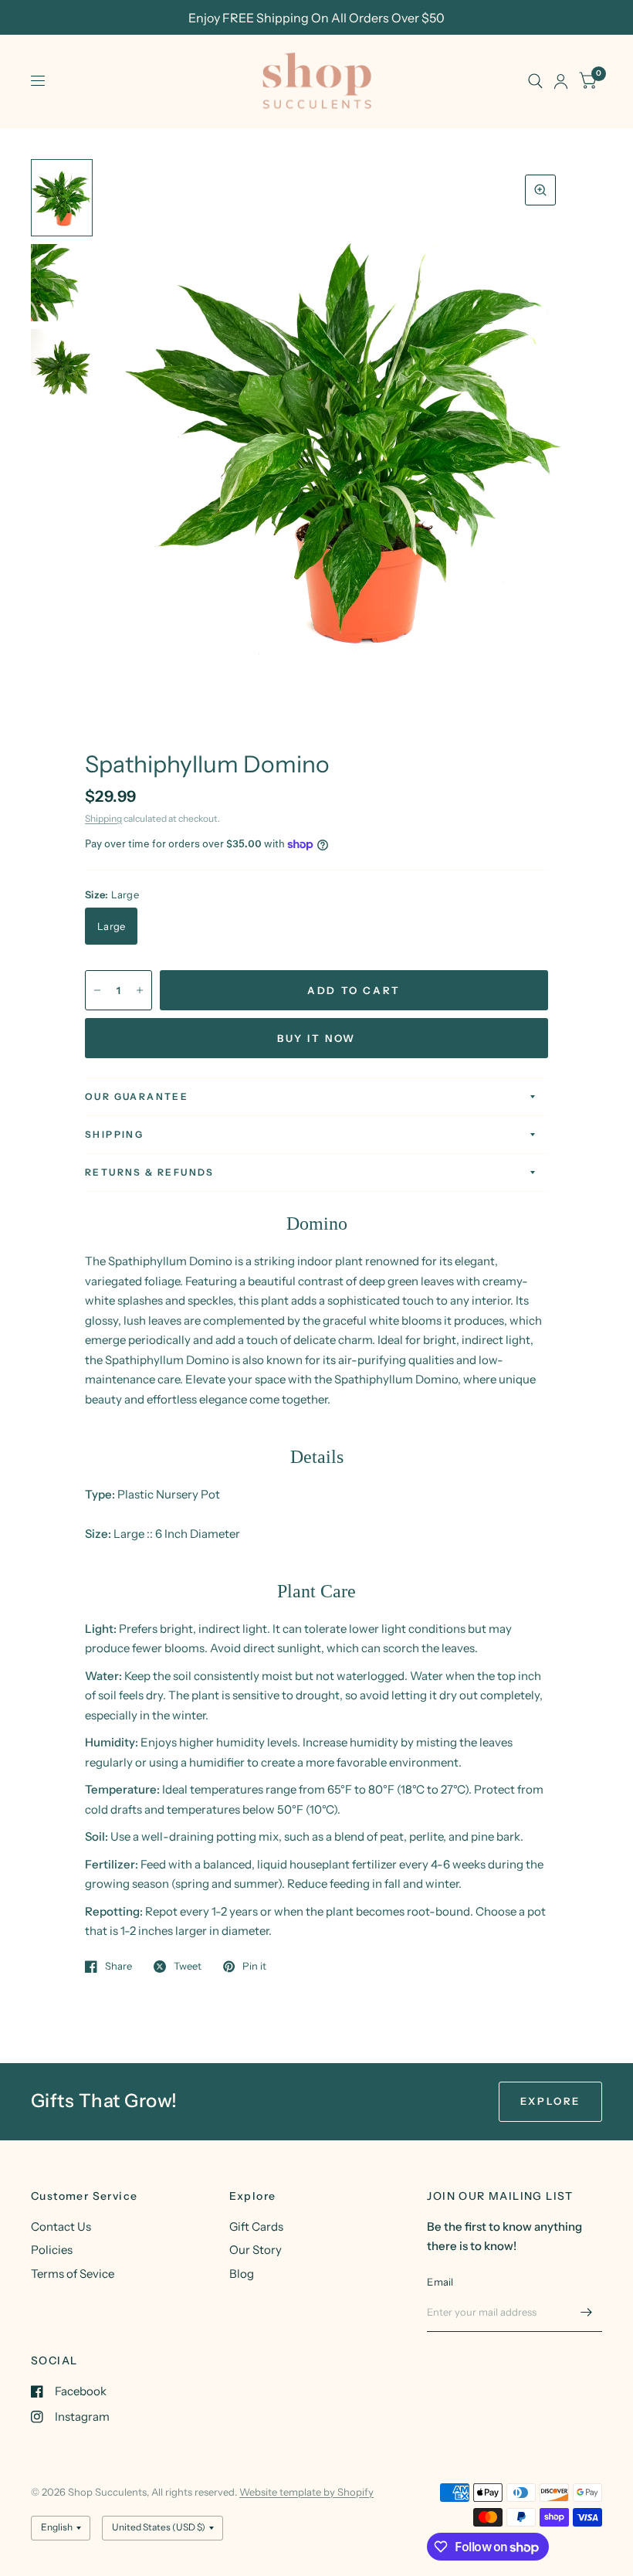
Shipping (103, 818)
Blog (242, 2274)
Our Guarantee (137, 1096)
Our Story (256, 2250)
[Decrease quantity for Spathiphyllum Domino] (97, 990)
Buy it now (316, 1038)
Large (111, 926)
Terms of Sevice (73, 2274)
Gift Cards (256, 2226)
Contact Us (61, 2226)
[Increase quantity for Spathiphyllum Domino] (140, 990)
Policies (52, 2250)
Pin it (254, 1967)
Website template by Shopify (306, 2492)
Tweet (188, 1967)
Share (118, 1967)
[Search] (535, 81)
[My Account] (561, 81)
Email (440, 2282)
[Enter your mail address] (587, 2312)
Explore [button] (550, 2101)
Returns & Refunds (150, 1172)
